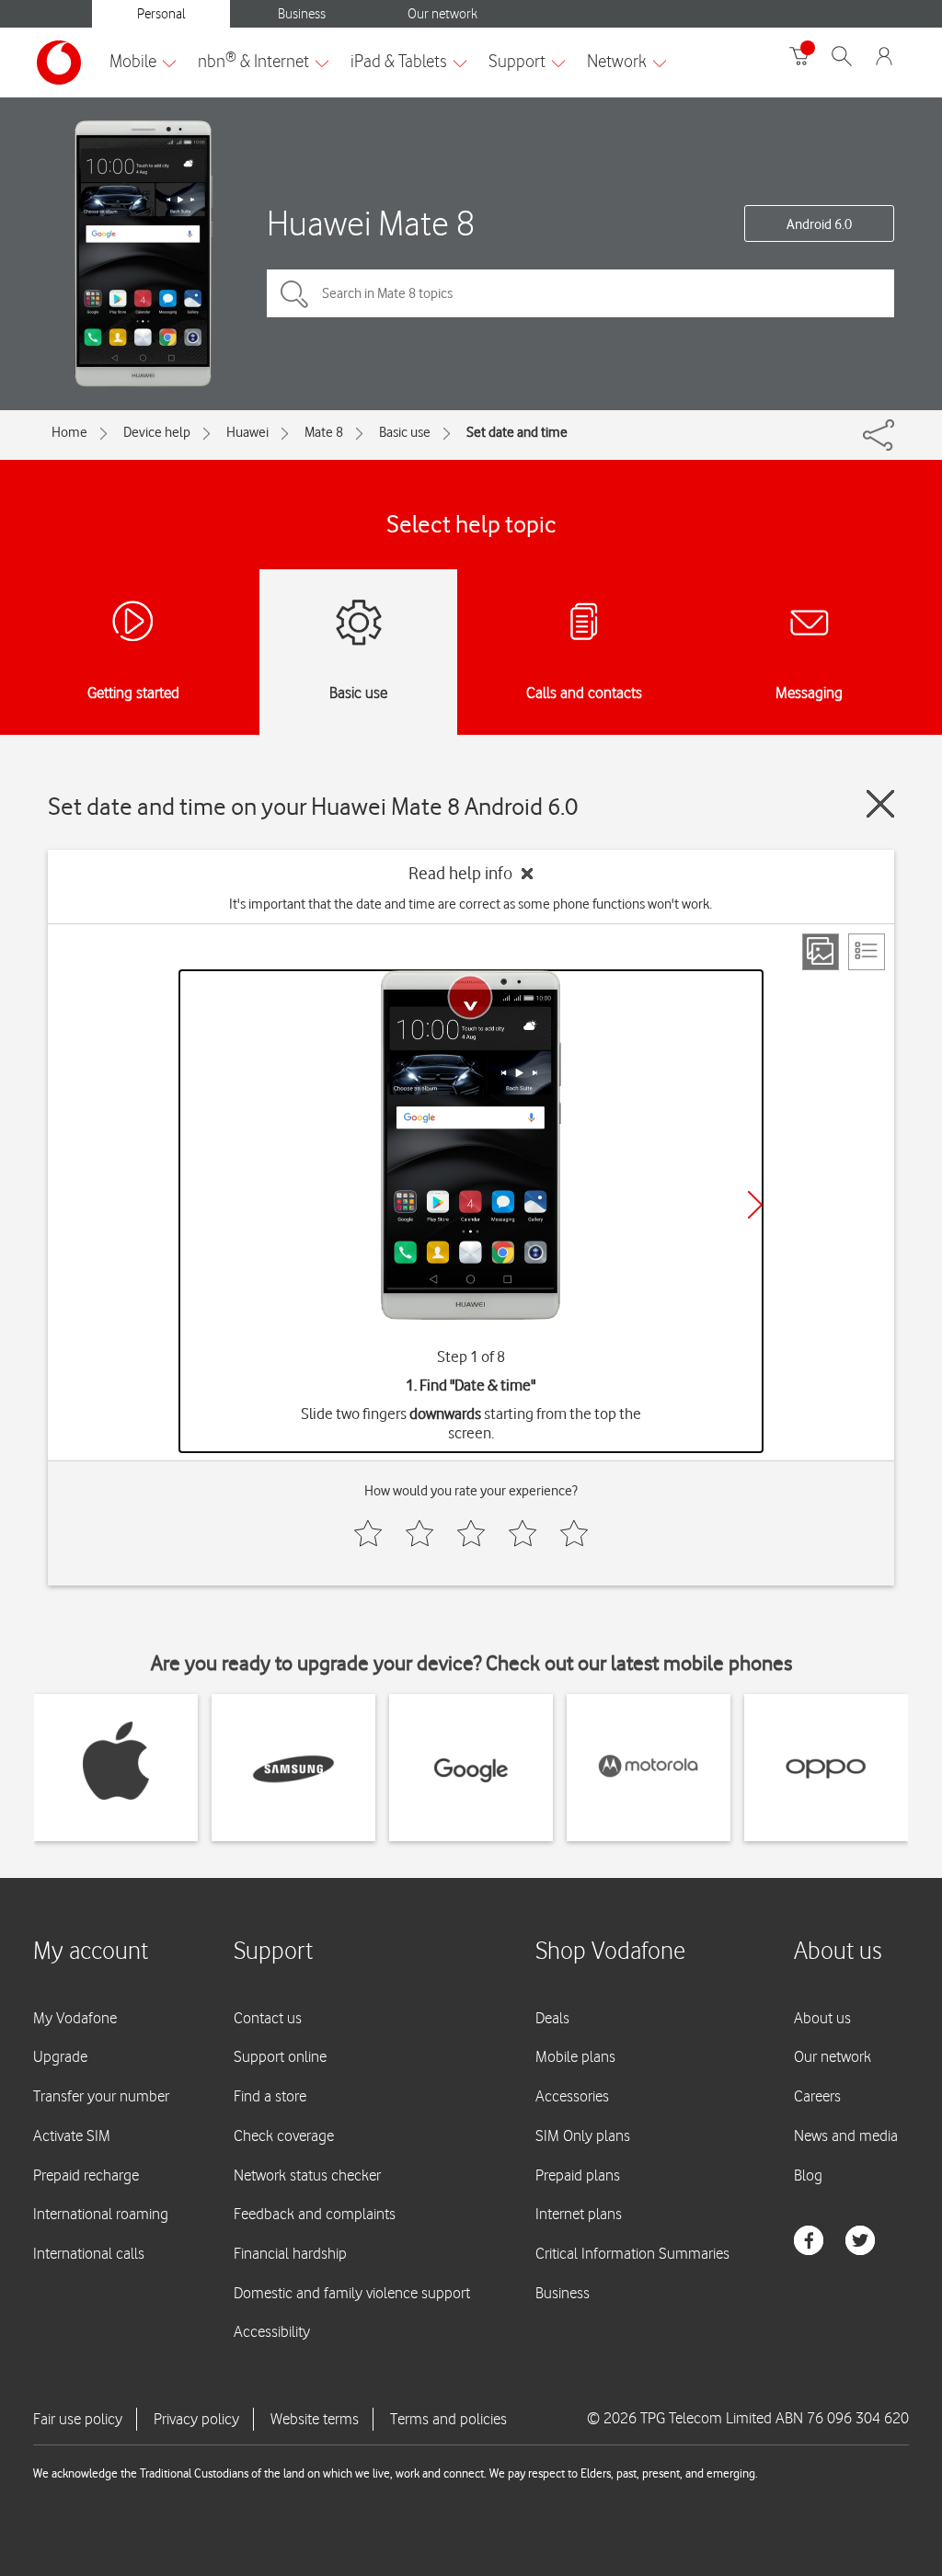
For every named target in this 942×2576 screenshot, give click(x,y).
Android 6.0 (819, 224)
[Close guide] (880, 804)
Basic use (405, 432)
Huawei (247, 432)
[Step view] (821, 952)
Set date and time (517, 432)
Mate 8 (324, 432)
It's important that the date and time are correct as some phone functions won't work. (471, 904)
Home (69, 432)
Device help (157, 432)
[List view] (867, 952)
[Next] (755, 1205)
